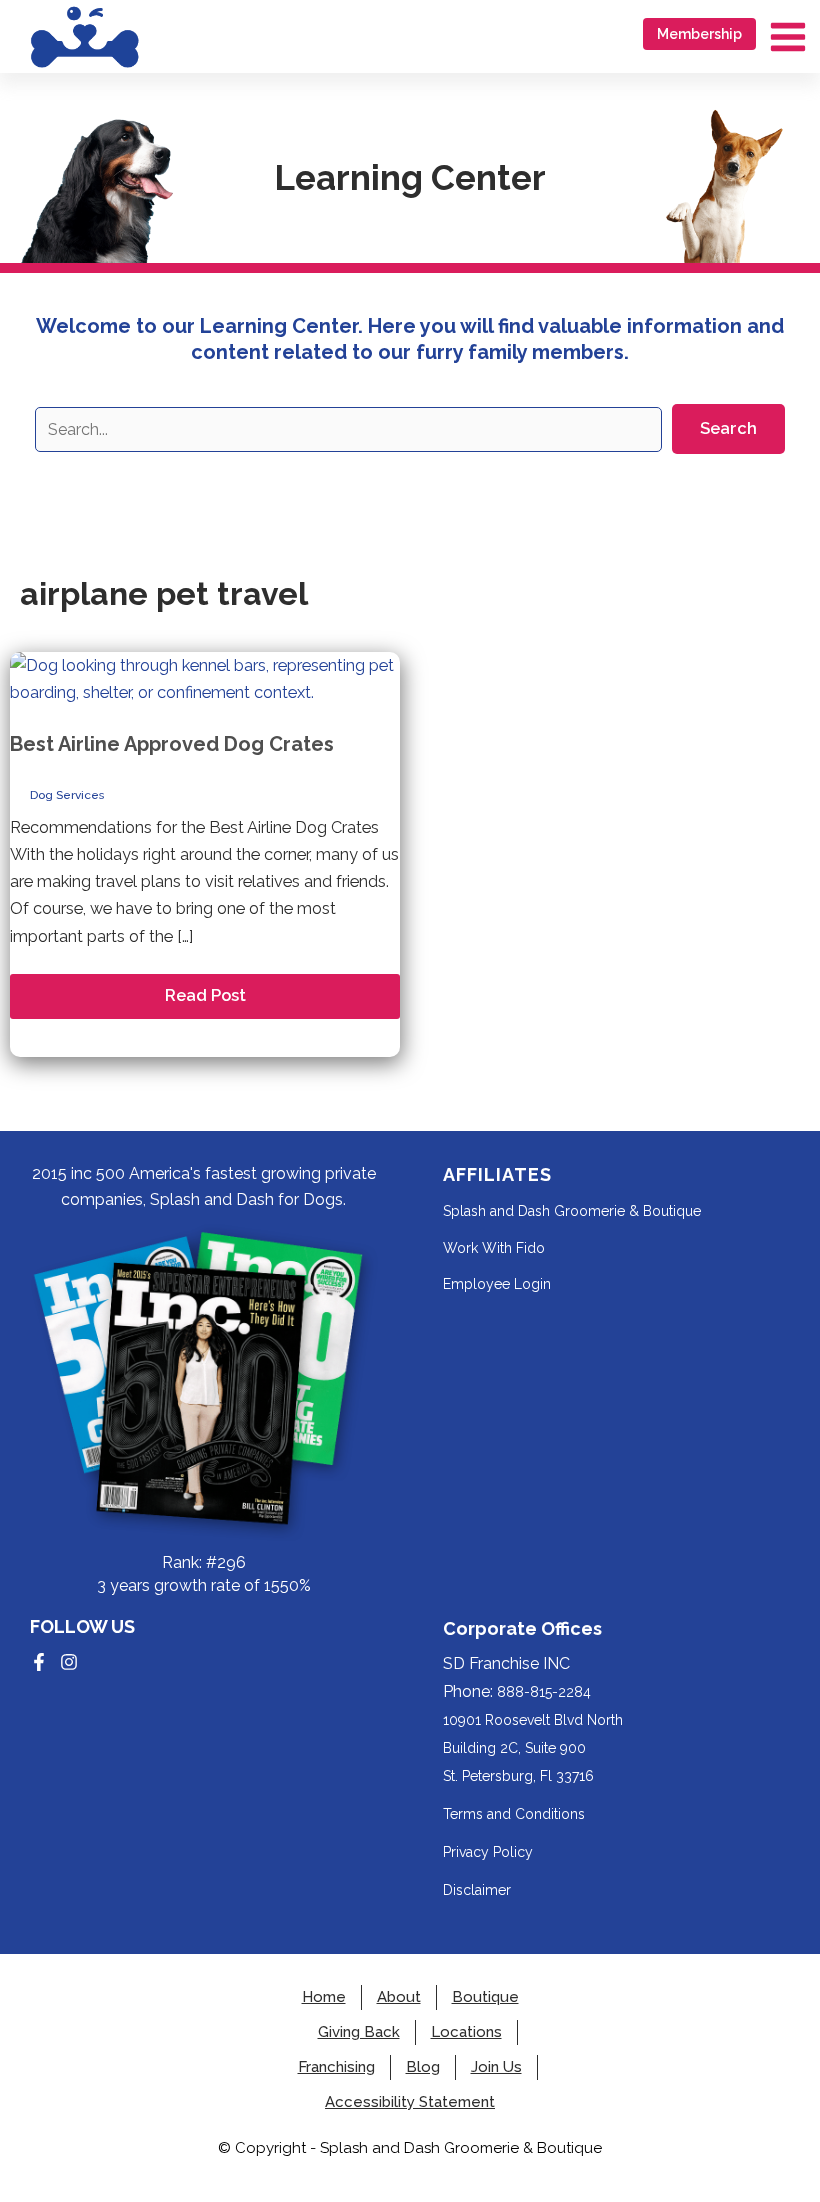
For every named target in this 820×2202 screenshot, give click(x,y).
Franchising (336, 2067)
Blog (423, 2067)
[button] (728, 428)
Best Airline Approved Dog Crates (172, 744)
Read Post (205, 1001)
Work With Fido (494, 1248)
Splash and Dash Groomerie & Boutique (572, 1211)
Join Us (496, 2067)
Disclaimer (477, 1890)
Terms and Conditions (514, 1814)
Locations (466, 2032)
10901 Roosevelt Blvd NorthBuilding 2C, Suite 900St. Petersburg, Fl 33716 (533, 1748)
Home (324, 1997)
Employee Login (497, 1284)
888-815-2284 (544, 1692)
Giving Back (359, 2032)
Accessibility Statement (410, 2102)
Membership (699, 34)
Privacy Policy (488, 1852)
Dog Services (67, 795)
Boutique (485, 1997)
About (399, 1997)
